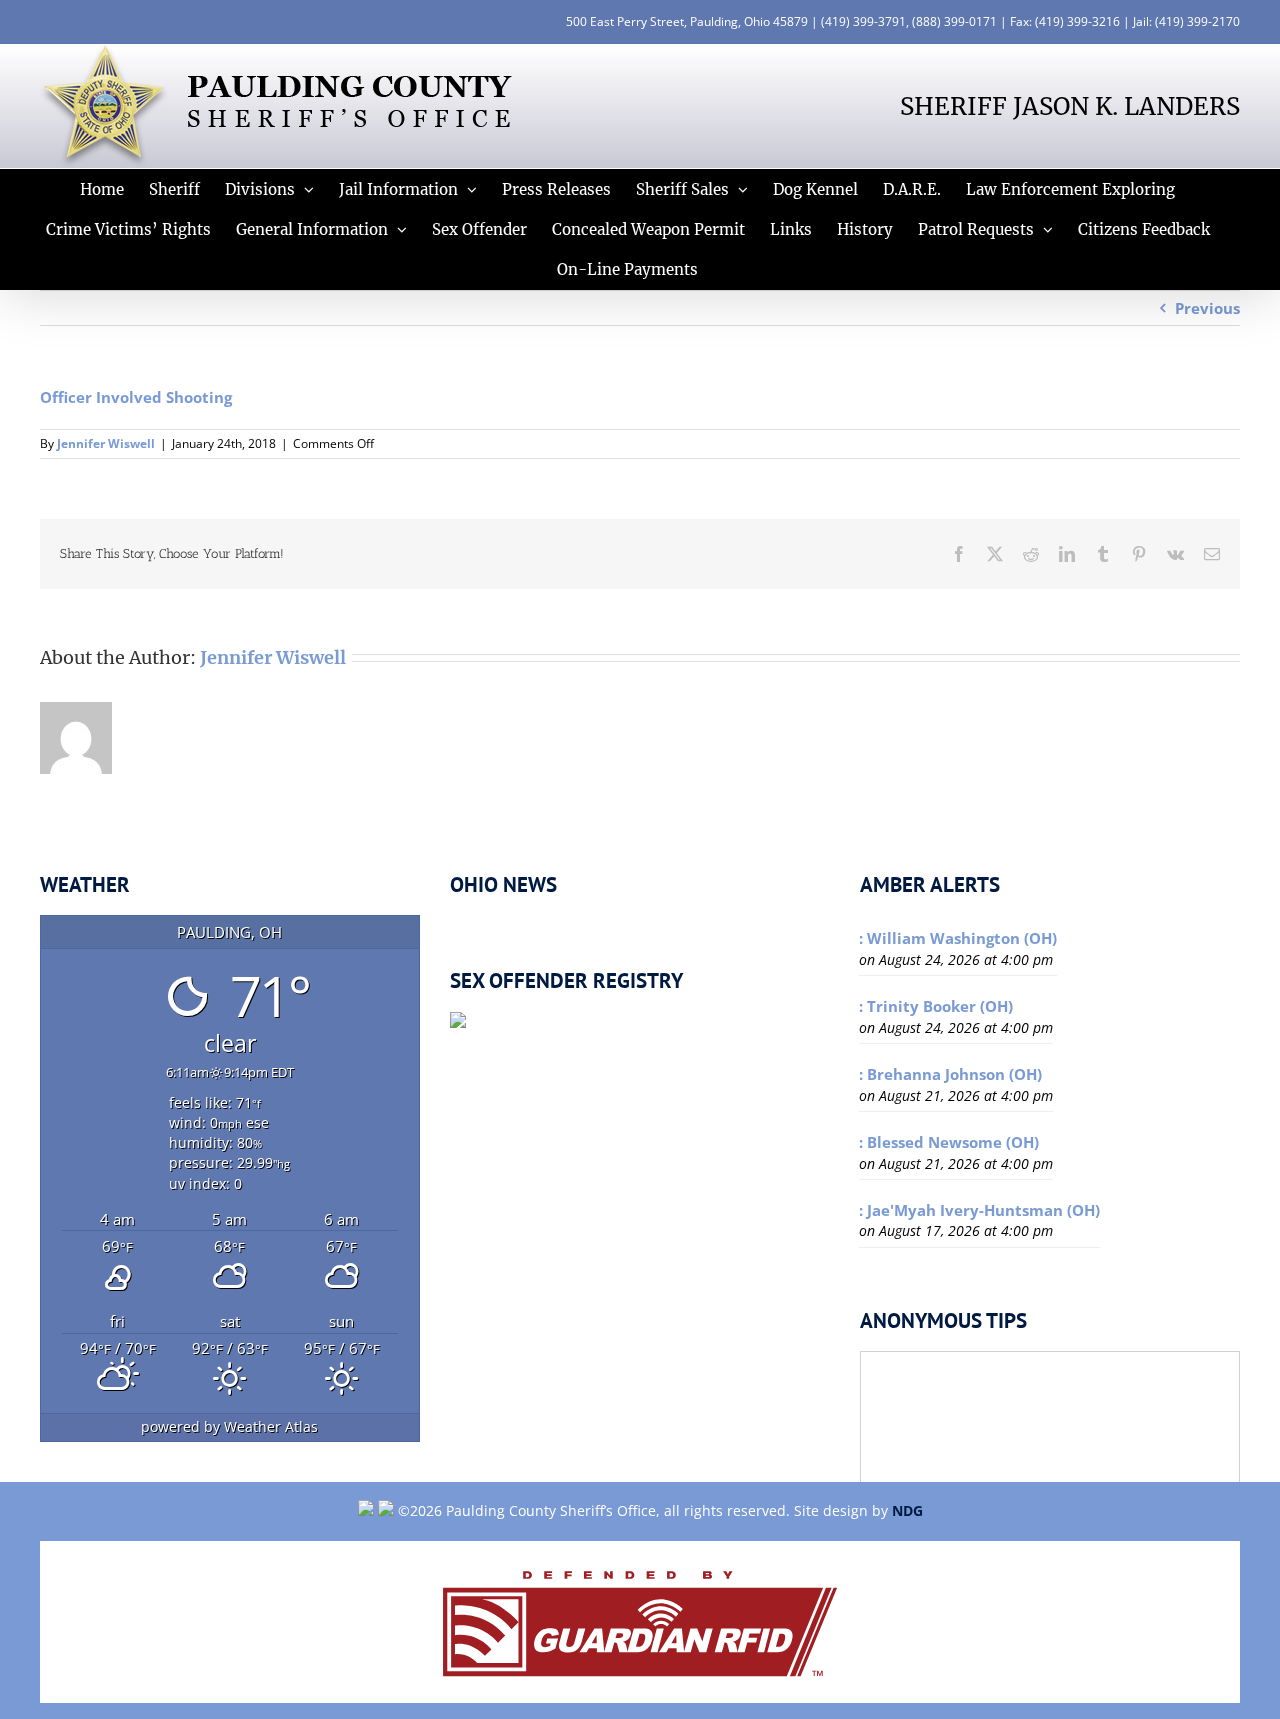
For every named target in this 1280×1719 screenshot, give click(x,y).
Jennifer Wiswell (106, 443)
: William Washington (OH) (958, 938)
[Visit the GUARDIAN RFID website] (640, 1622)
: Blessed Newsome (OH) (949, 1142)
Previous (1207, 308)
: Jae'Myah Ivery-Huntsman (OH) (979, 1210)
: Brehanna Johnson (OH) (950, 1074)
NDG (907, 1510)
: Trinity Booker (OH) (936, 1006)
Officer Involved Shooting (136, 397)
